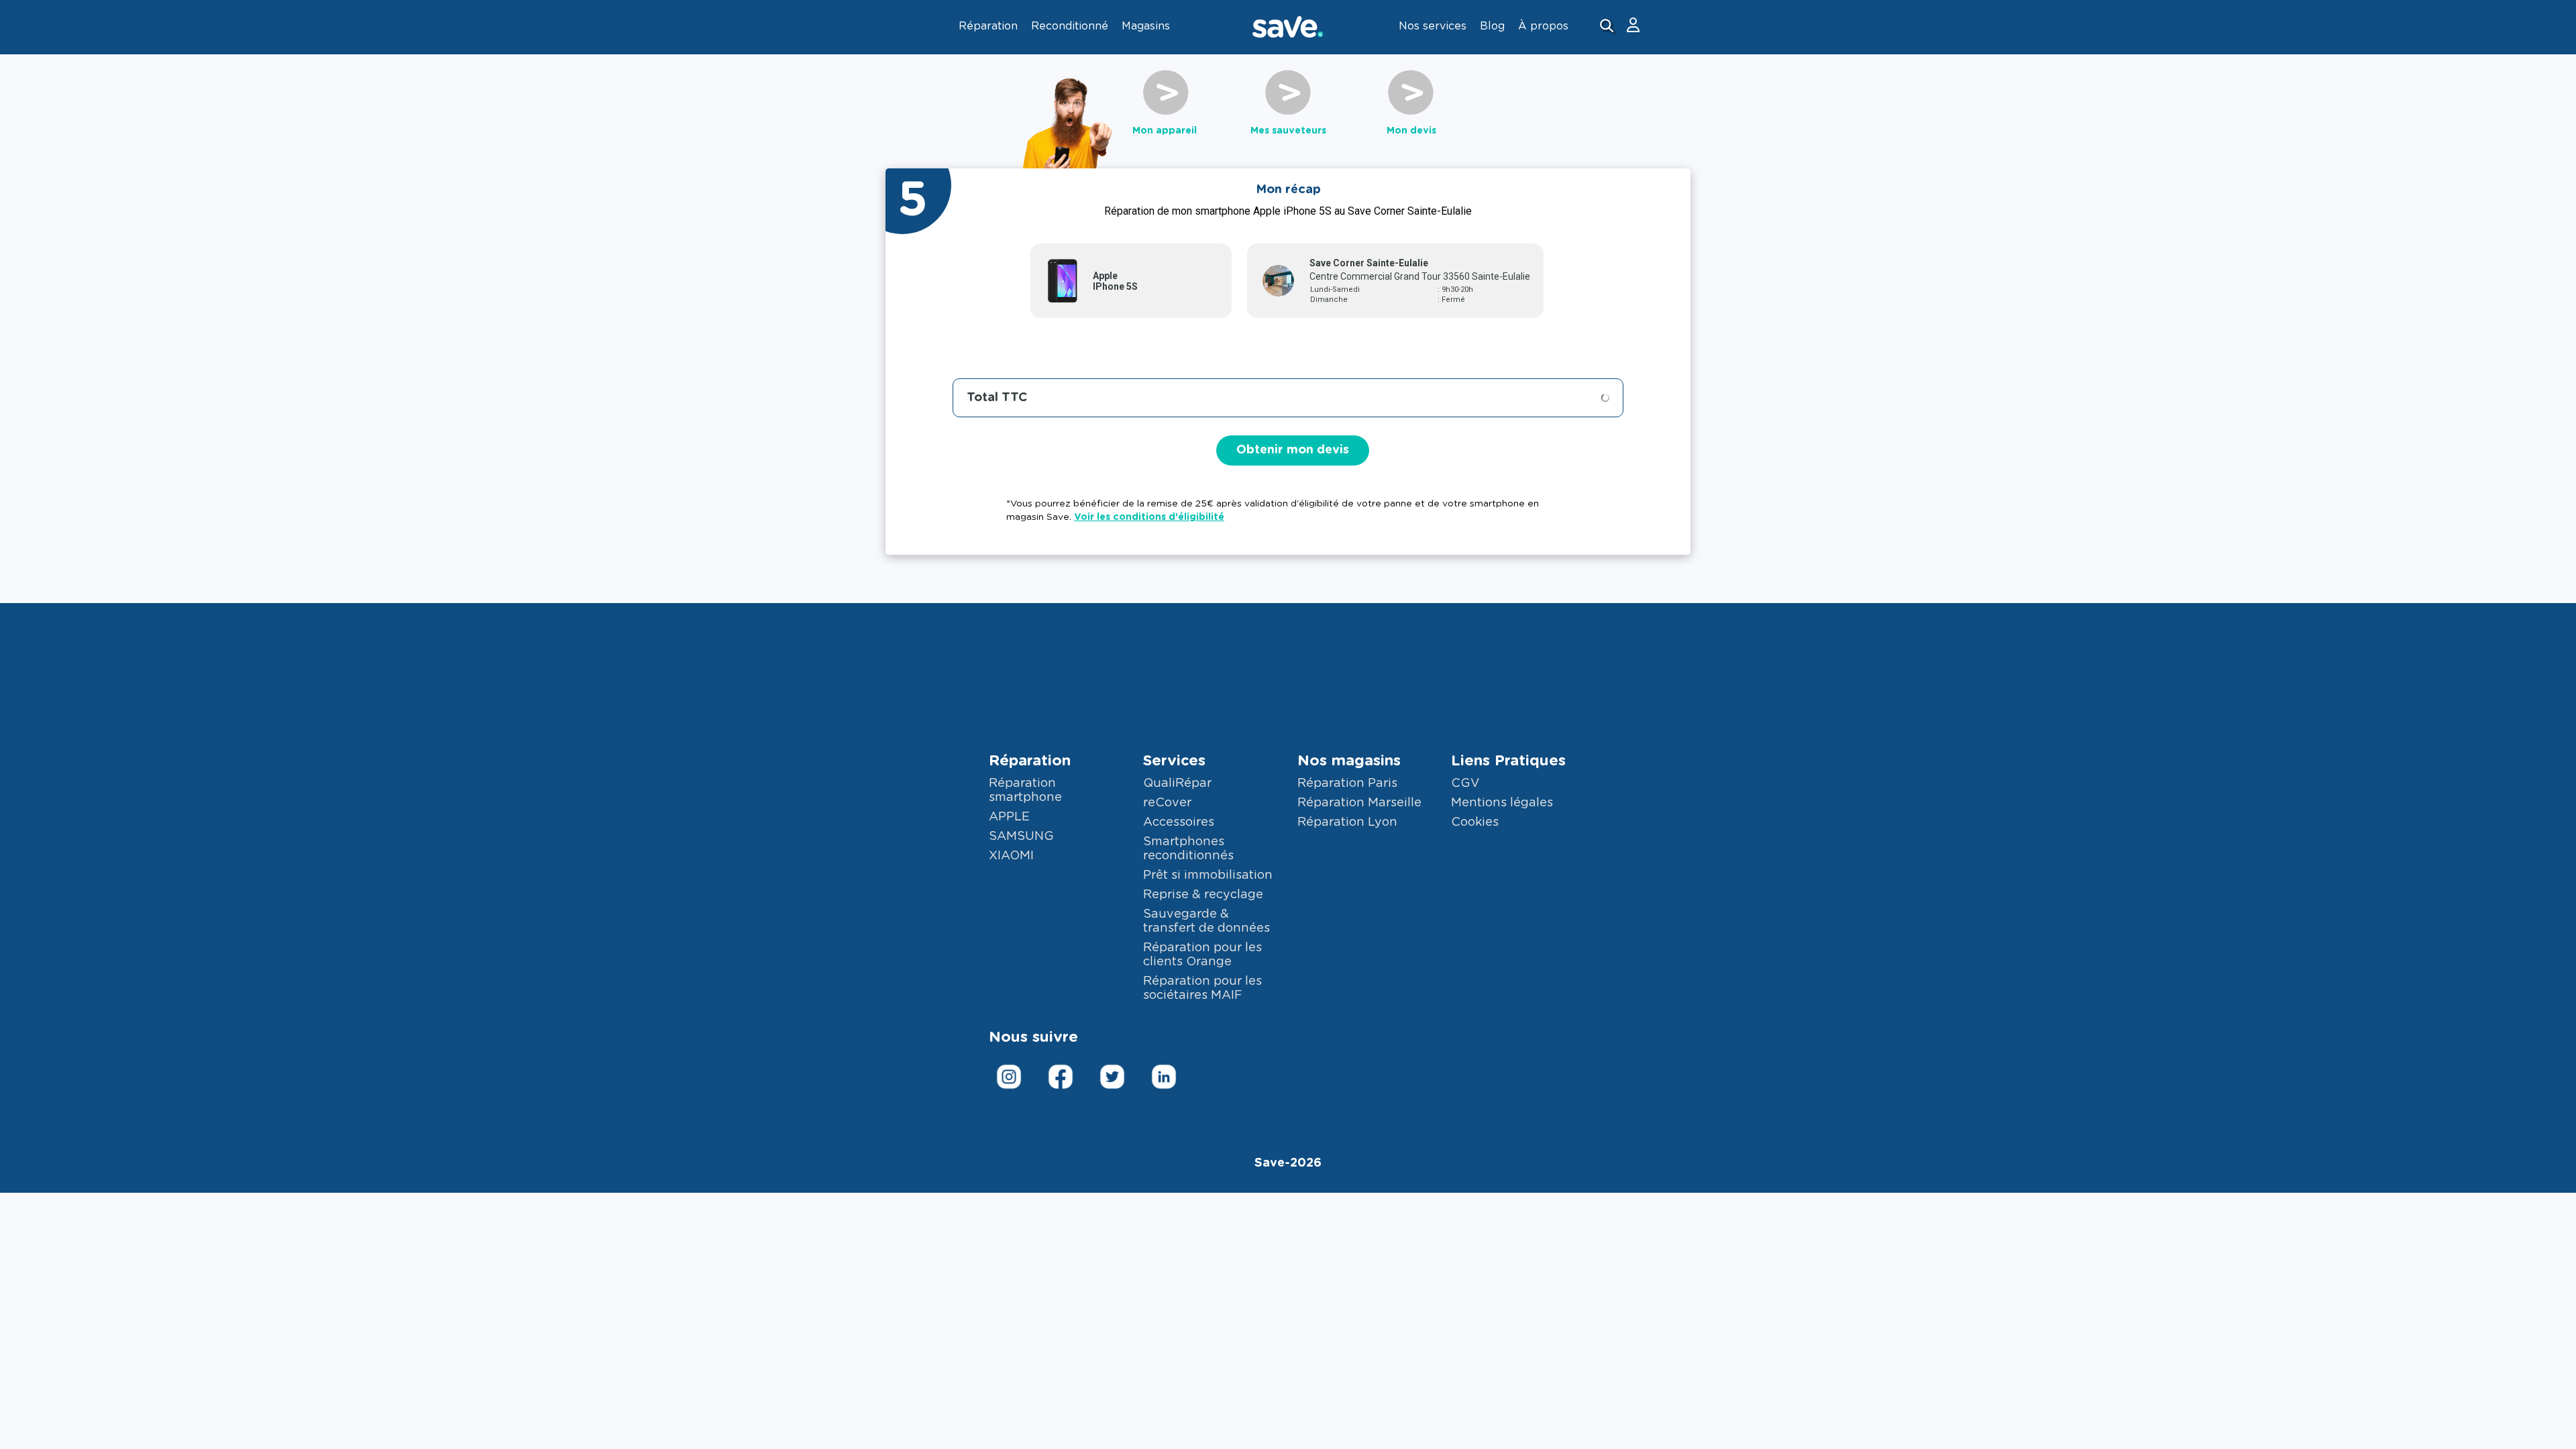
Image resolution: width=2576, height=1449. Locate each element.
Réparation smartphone (1025, 791)
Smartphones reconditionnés (1188, 849)
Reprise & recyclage (1203, 895)
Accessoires (1179, 822)
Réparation (1030, 761)
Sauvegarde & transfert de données (1206, 921)
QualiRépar (1177, 784)
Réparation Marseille (1359, 803)
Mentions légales (1502, 803)
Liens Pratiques (1508, 761)
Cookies (1475, 822)
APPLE (1009, 817)
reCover (1167, 803)
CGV (1465, 784)
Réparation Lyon (1347, 822)
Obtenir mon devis (1293, 450)
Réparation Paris (1347, 784)
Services (1174, 761)
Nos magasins (1349, 761)
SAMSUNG (1021, 837)
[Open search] (1608, 27)
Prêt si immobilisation (1208, 875)
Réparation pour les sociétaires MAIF (1202, 988)
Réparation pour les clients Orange (1202, 955)
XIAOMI (1011, 856)
